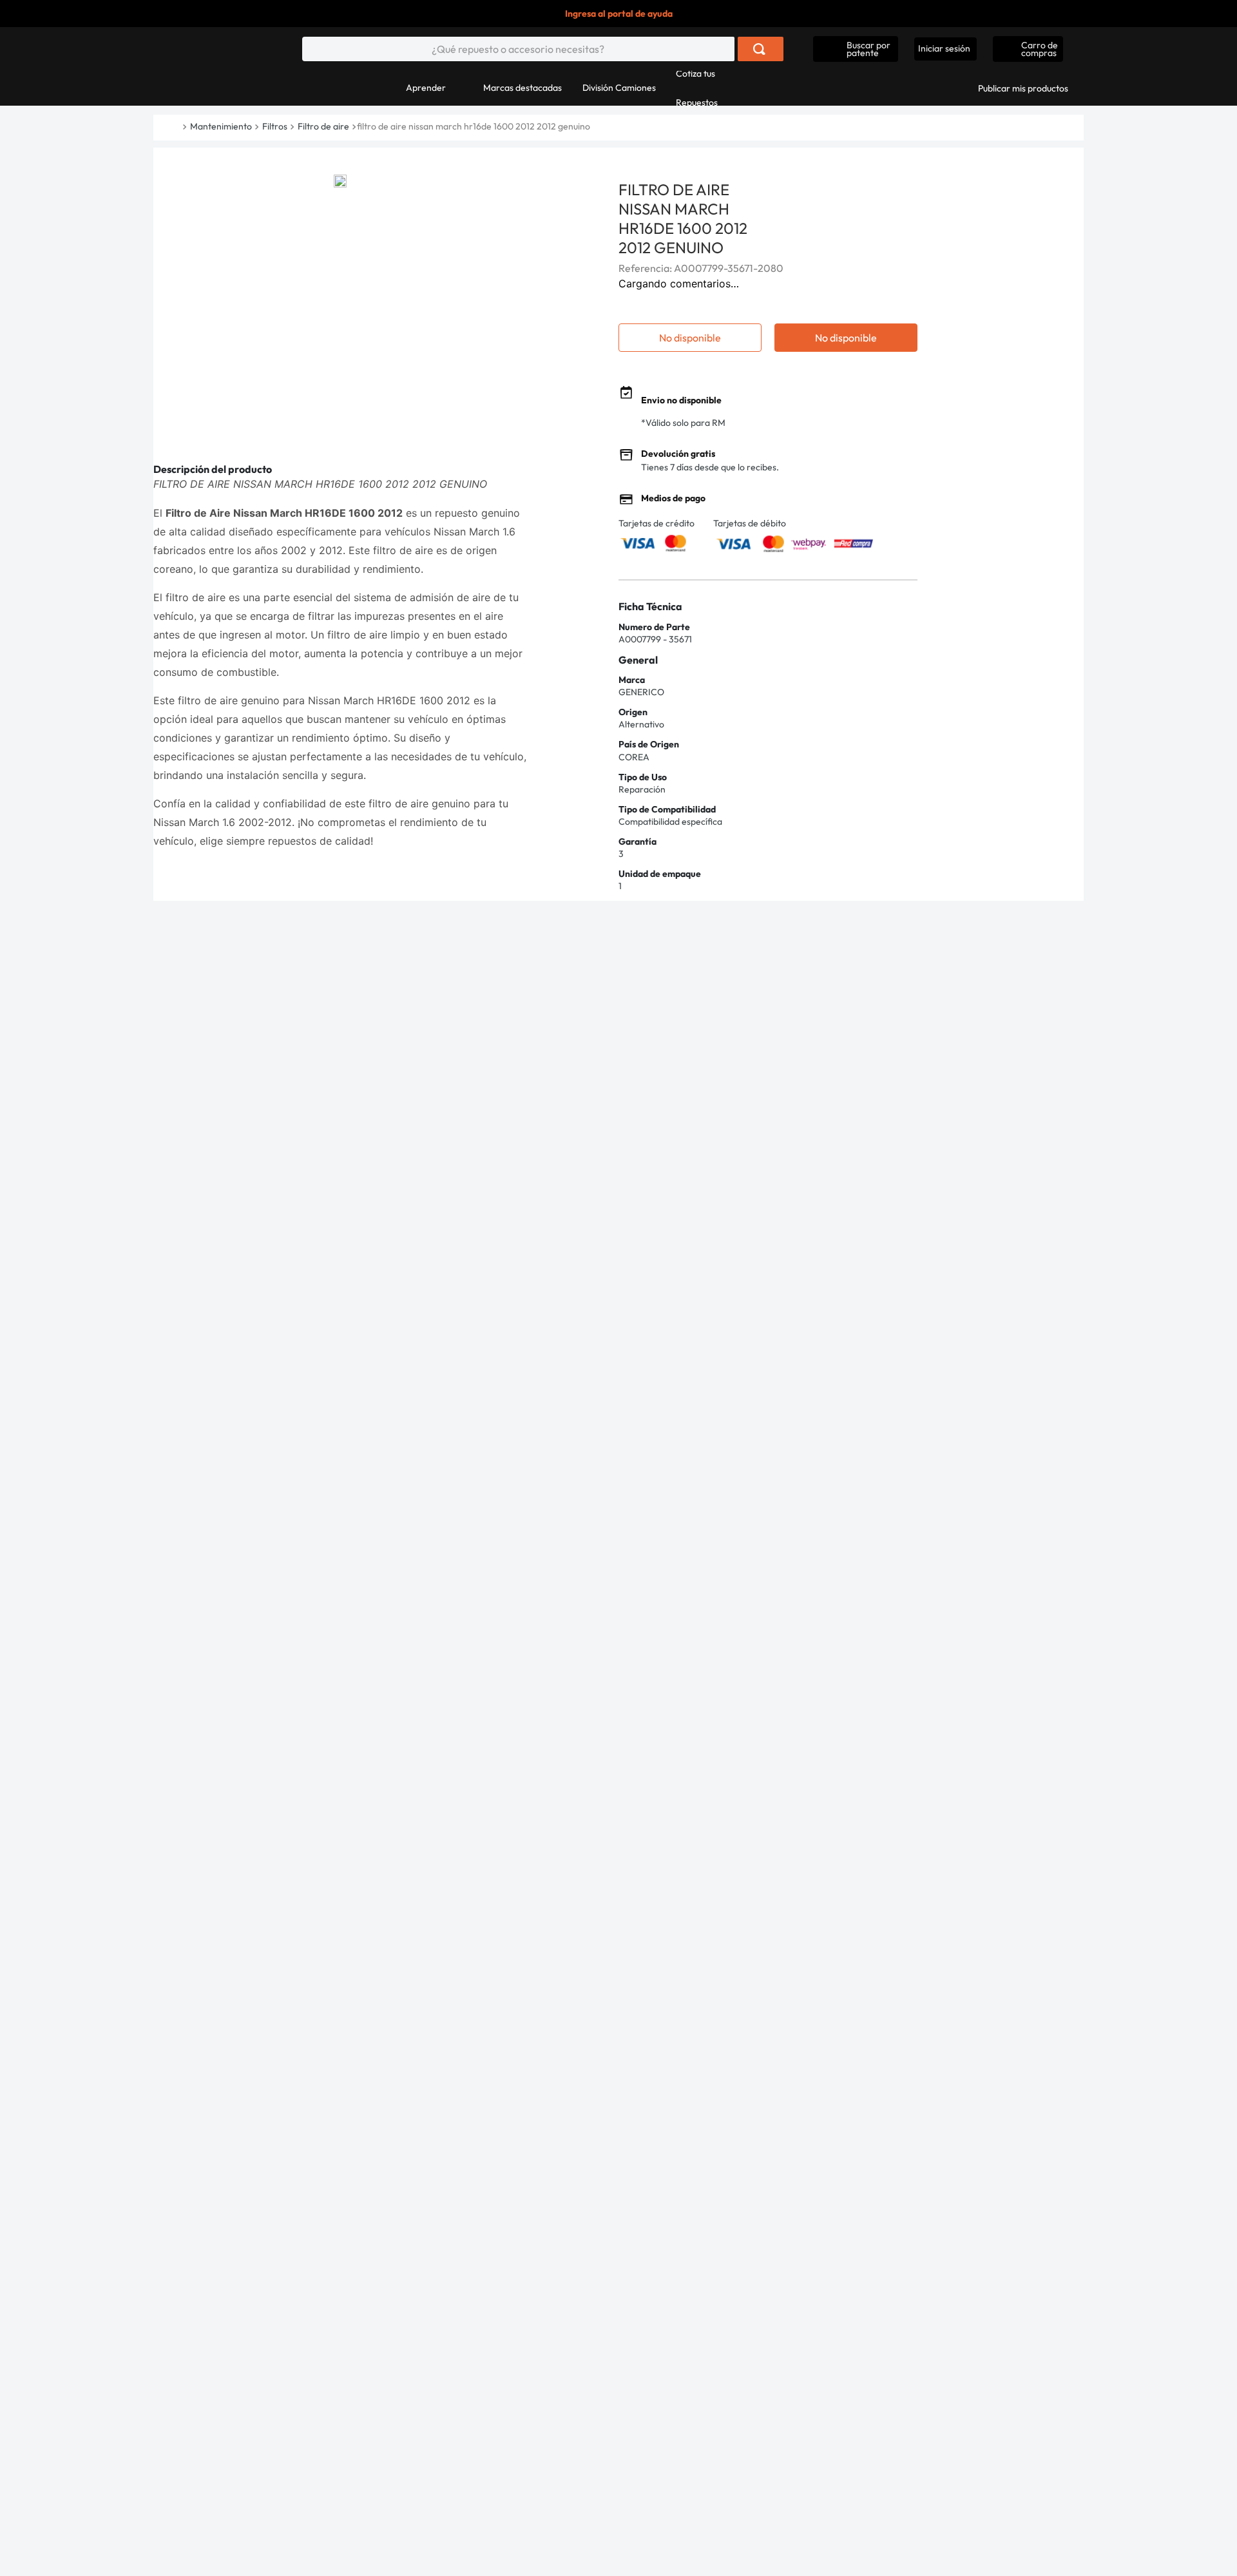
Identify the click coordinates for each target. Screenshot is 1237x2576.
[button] (856, 49)
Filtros (275, 126)
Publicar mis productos (1023, 88)
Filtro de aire (323, 126)
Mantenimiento (221, 126)
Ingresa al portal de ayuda (619, 14)
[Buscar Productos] (759, 49)
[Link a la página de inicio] (181, 127)
